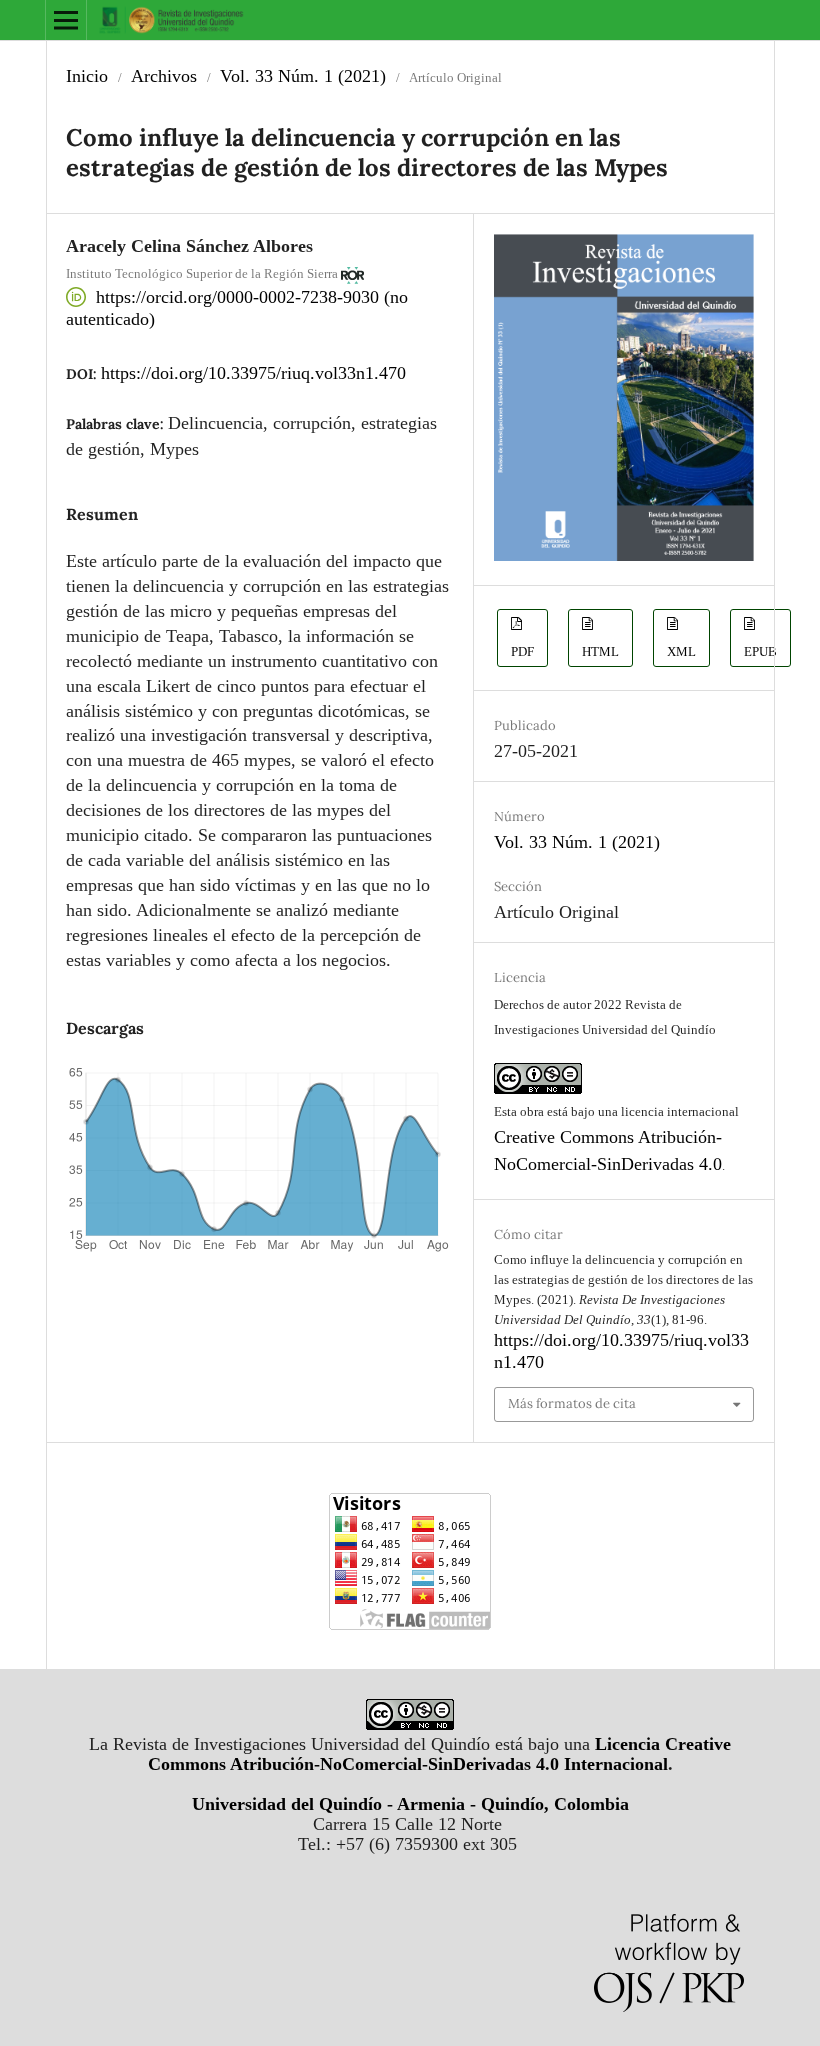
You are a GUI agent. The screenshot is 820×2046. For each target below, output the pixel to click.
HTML (600, 651)
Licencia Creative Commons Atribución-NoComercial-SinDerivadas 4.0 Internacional (440, 1754)
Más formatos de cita (572, 1403)
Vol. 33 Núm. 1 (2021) (303, 76)
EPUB (760, 651)
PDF (522, 651)
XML (681, 651)
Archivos (164, 76)
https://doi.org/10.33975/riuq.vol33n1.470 (253, 373)
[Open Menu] (66, 20)
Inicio (87, 76)
